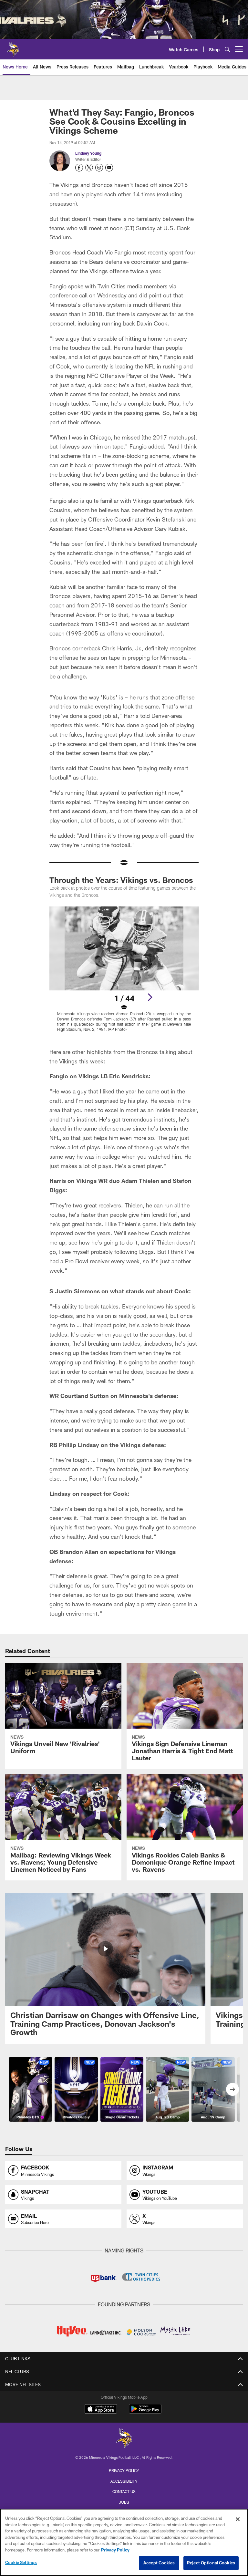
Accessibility (124, 2481)
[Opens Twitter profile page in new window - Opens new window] (89, 168)
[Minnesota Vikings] (124, 2439)
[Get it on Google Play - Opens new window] (145, 2412)
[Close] (238, 2519)
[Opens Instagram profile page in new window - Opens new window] (99, 168)
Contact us (124, 2491)
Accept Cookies (159, 2563)
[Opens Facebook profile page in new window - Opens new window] (79, 168)
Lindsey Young (88, 153)
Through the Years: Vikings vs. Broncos (121, 880)
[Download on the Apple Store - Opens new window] (101, 2410)
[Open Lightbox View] (124, 973)
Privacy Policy (124, 2470)
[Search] (227, 49)
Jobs (124, 2502)
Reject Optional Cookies (211, 2563)
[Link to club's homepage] (13, 47)
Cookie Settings (21, 2562)
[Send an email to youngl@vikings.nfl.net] (109, 168)
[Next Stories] (232, 2089)
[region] (124, 2542)
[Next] (150, 997)
